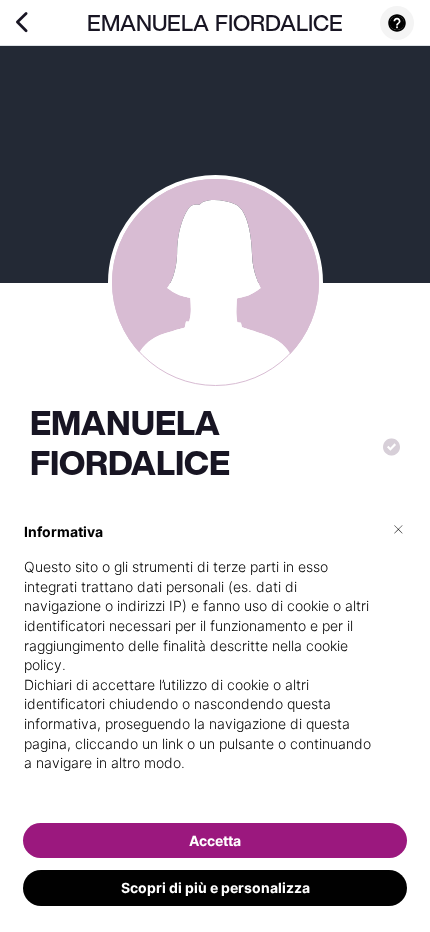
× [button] (398, 528)
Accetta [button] (215, 840)
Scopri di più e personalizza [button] (215, 887)
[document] (215, 663)
